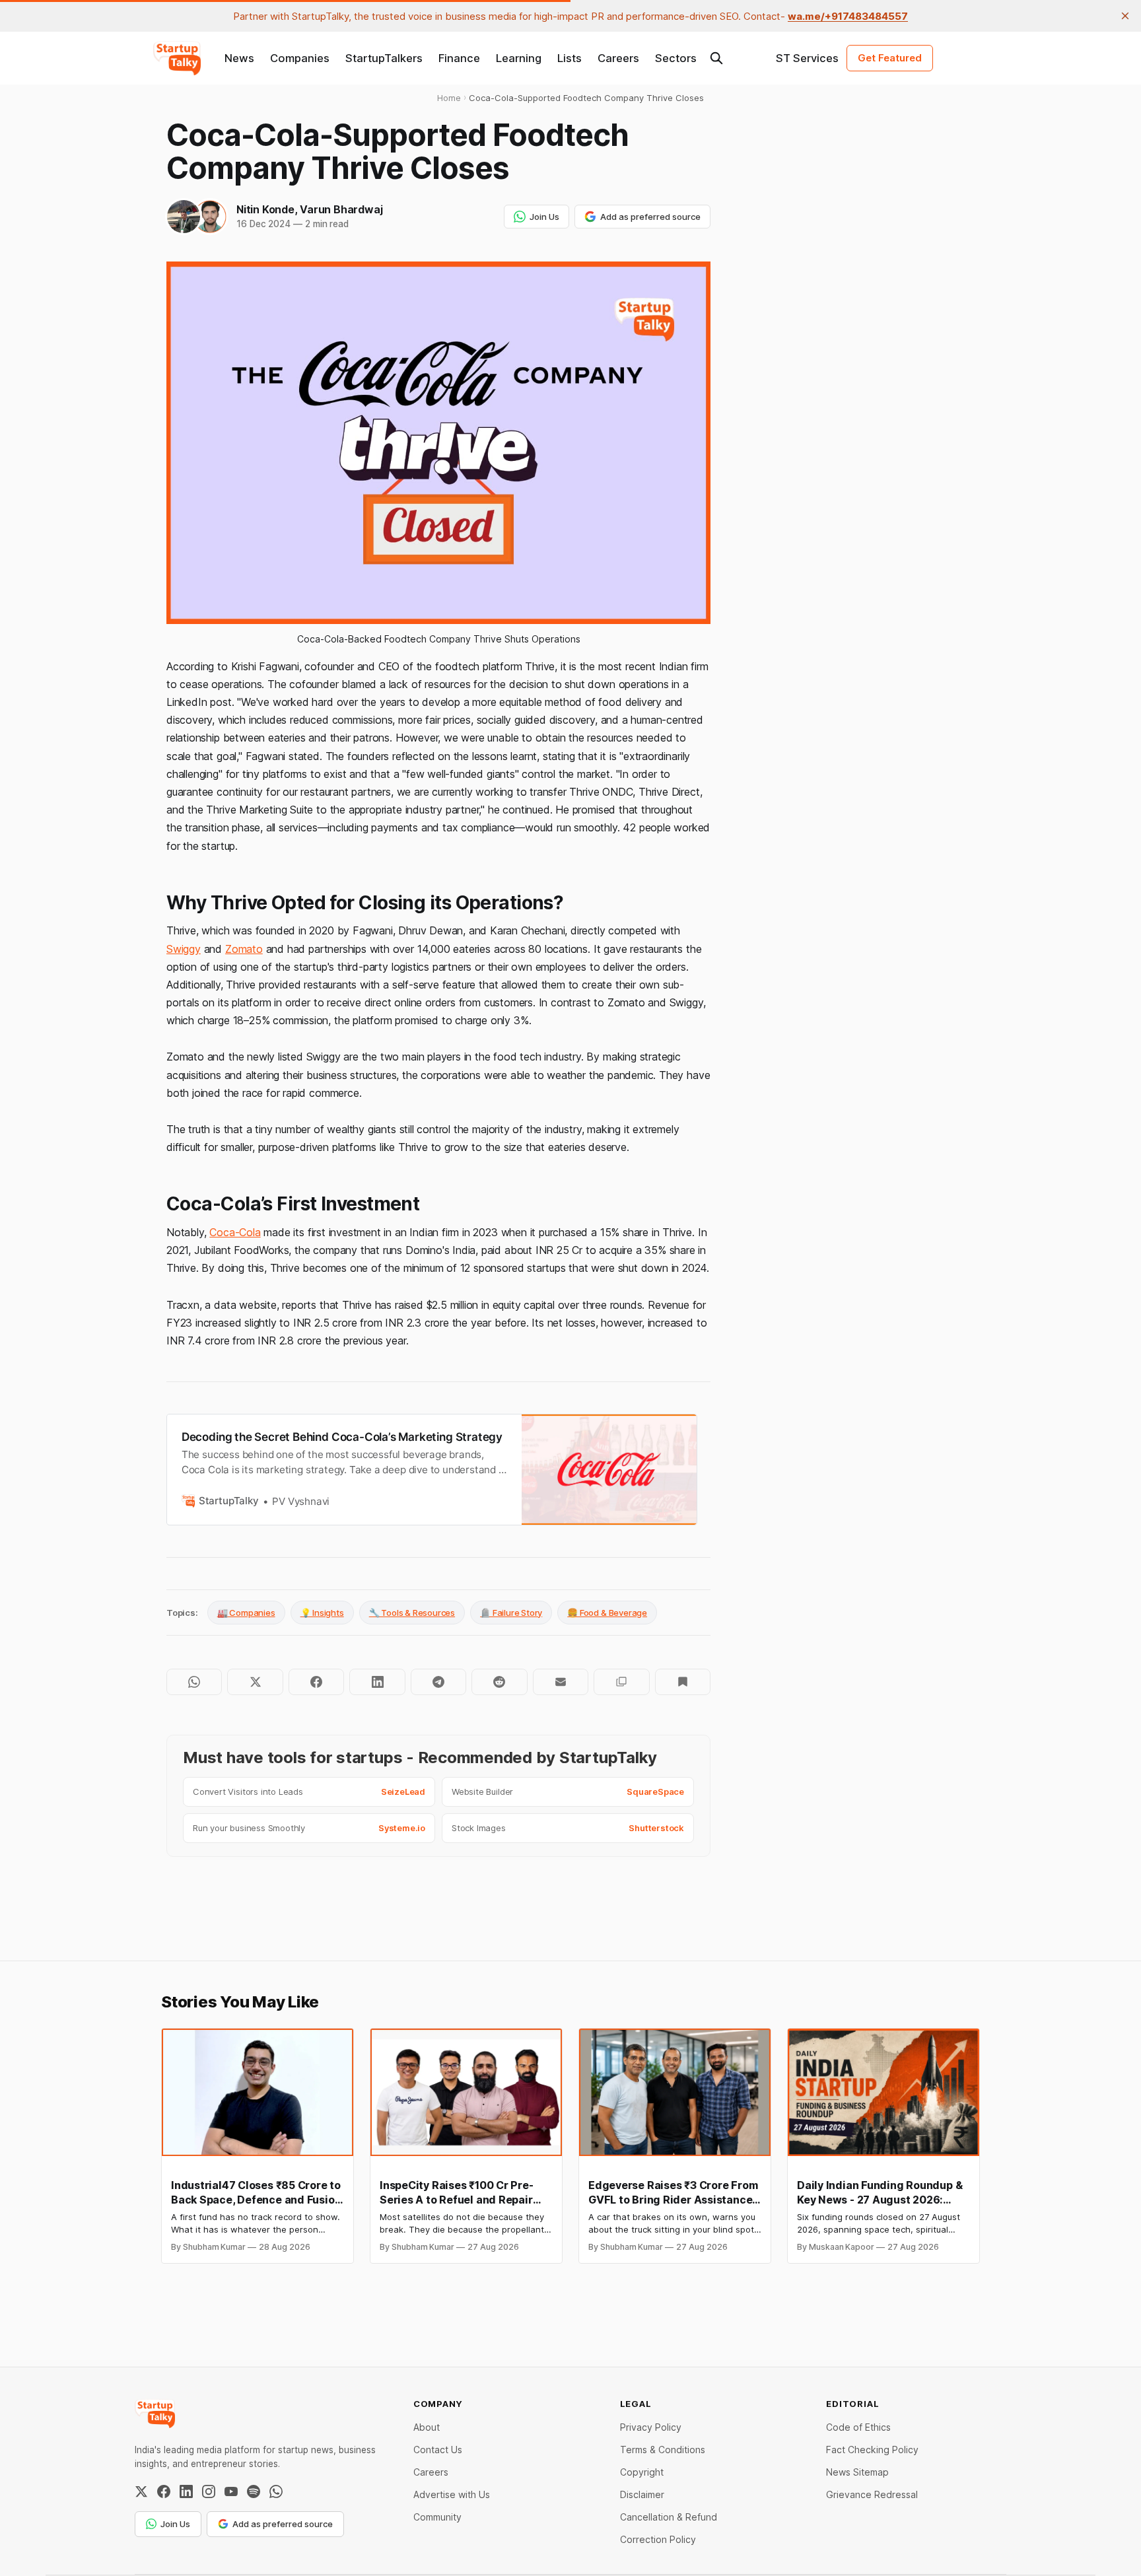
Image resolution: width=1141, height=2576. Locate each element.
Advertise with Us (452, 2494)
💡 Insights (322, 1613)
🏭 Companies (246, 1613)
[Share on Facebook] (316, 1682)
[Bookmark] (683, 1682)
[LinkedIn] (186, 2491)
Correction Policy (658, 2539)
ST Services (807, 58)
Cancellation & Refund (669, 2517)
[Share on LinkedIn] (377, 1682)
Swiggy (184, 949)
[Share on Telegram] (438, 1682)
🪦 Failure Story (511, 1613)
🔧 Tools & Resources (412, 1613)
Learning (519, 58)
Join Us (544, 217)
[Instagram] (209, 2491)
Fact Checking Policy (872, 2450)
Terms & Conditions (663, 2450)
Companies (300, 58)
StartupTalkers (384, 58)
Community (437, 2517)
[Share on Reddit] (499, 1682)
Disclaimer (642, 2494)
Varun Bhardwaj (341, 209)
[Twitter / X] (141, 2491)
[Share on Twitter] (255, 1682)
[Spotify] (254, 2491)
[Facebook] (164, 2491)
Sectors (676, 58)
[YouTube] (231, 2491)
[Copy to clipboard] (621, 1682)
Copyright (642, 2472)
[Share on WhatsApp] (194, 1682)
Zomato (244, 949)
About (427, 2427)
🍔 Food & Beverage (607, 1613)
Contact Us (438, 2450)
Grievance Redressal (872, 2494)
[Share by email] (561, 1682)
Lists (570, 58)
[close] (1125, 16)
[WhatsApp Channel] (276, 2491)
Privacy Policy (651, 2427)
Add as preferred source (650, 217)
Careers (618, 58)
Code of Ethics (858, 2427)
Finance (459, 58)
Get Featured (890, 58)
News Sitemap (857, 2472)
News (239, 58)
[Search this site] (716, 58)
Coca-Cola (235, 1232)
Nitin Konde (265, 209)
